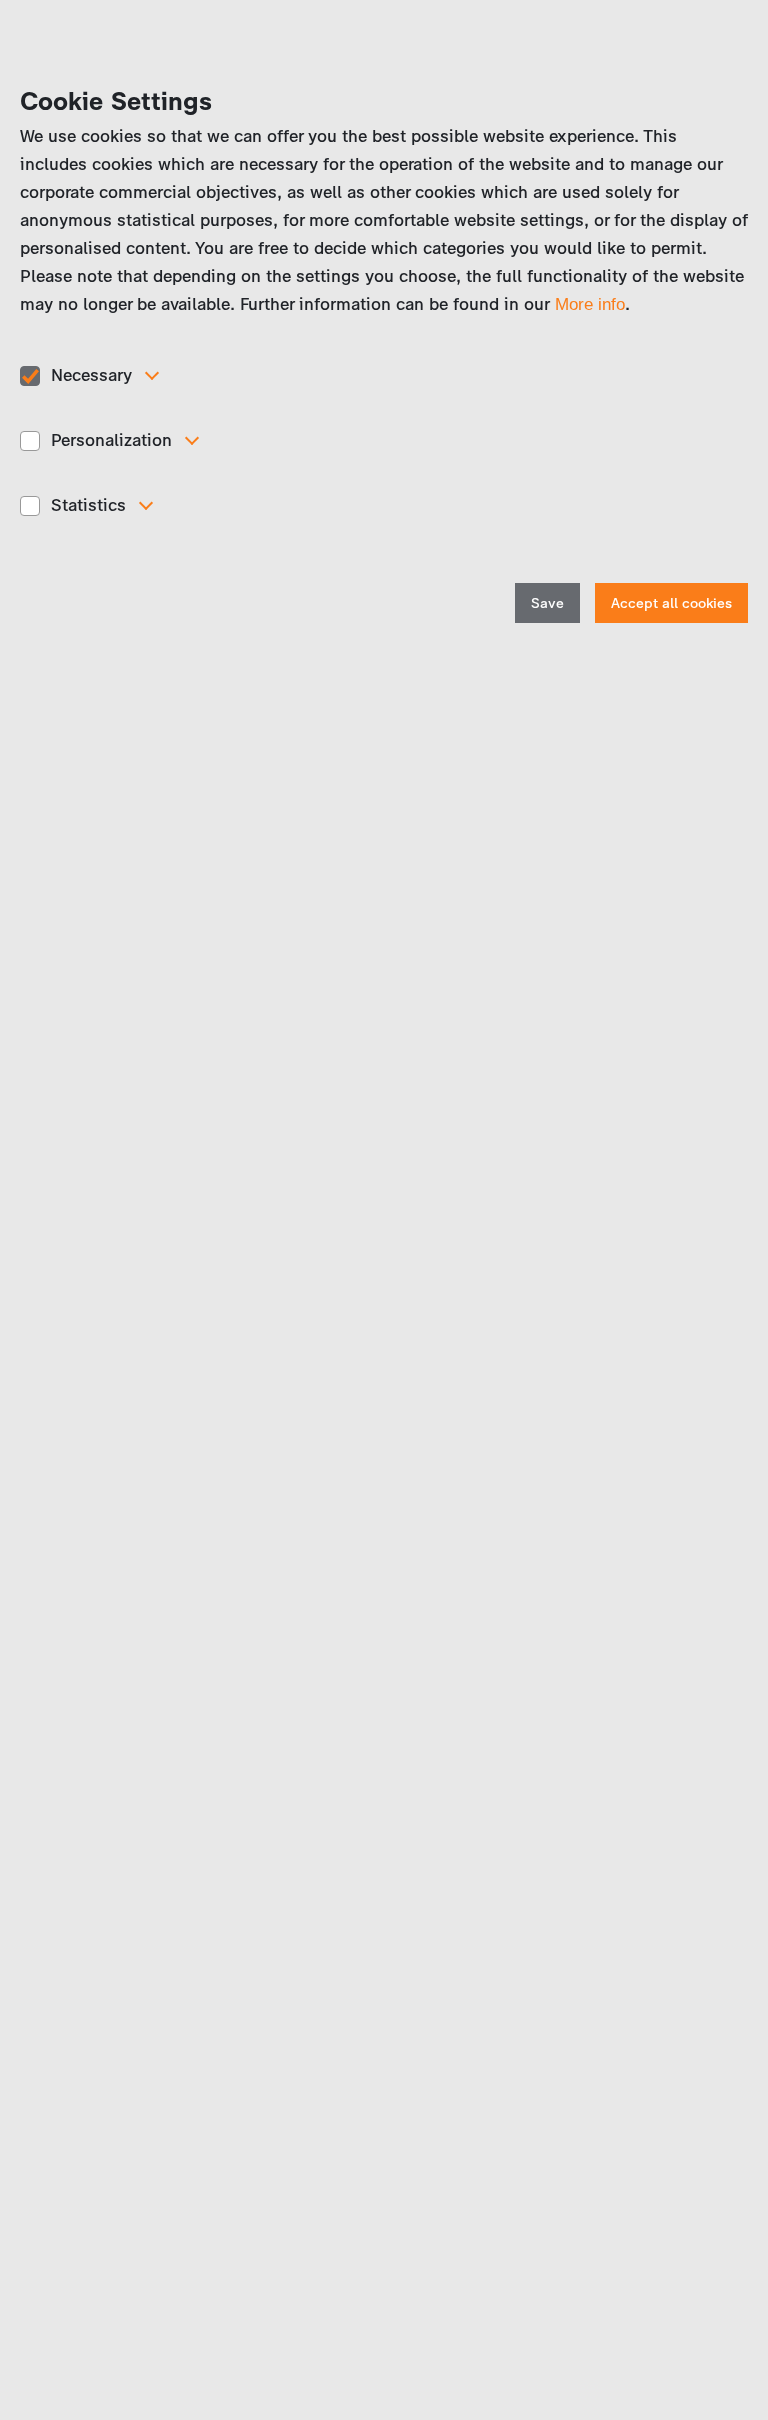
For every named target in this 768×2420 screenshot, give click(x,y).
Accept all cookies (671, 603)
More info (590, 304)
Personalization (111, 440)
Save (547, 603)
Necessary (91, 375)
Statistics (88, 505)
